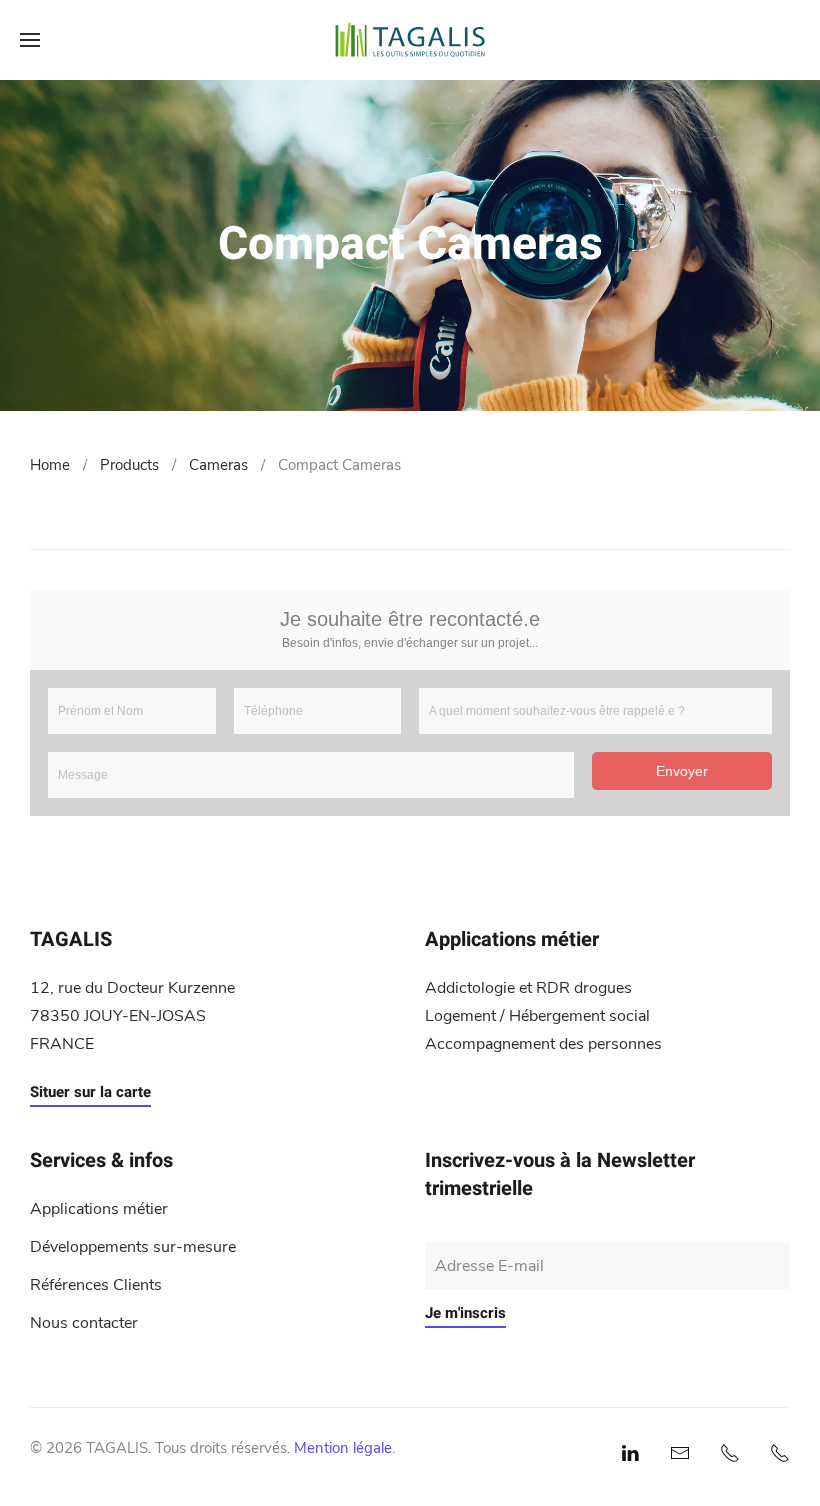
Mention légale (343, 1448)
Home (50, 465)
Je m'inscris (465, 1313)
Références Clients (96, 1285)
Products (129, 465)
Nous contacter (84, 1323)
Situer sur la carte (90, 1092)
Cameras (218, 465)
